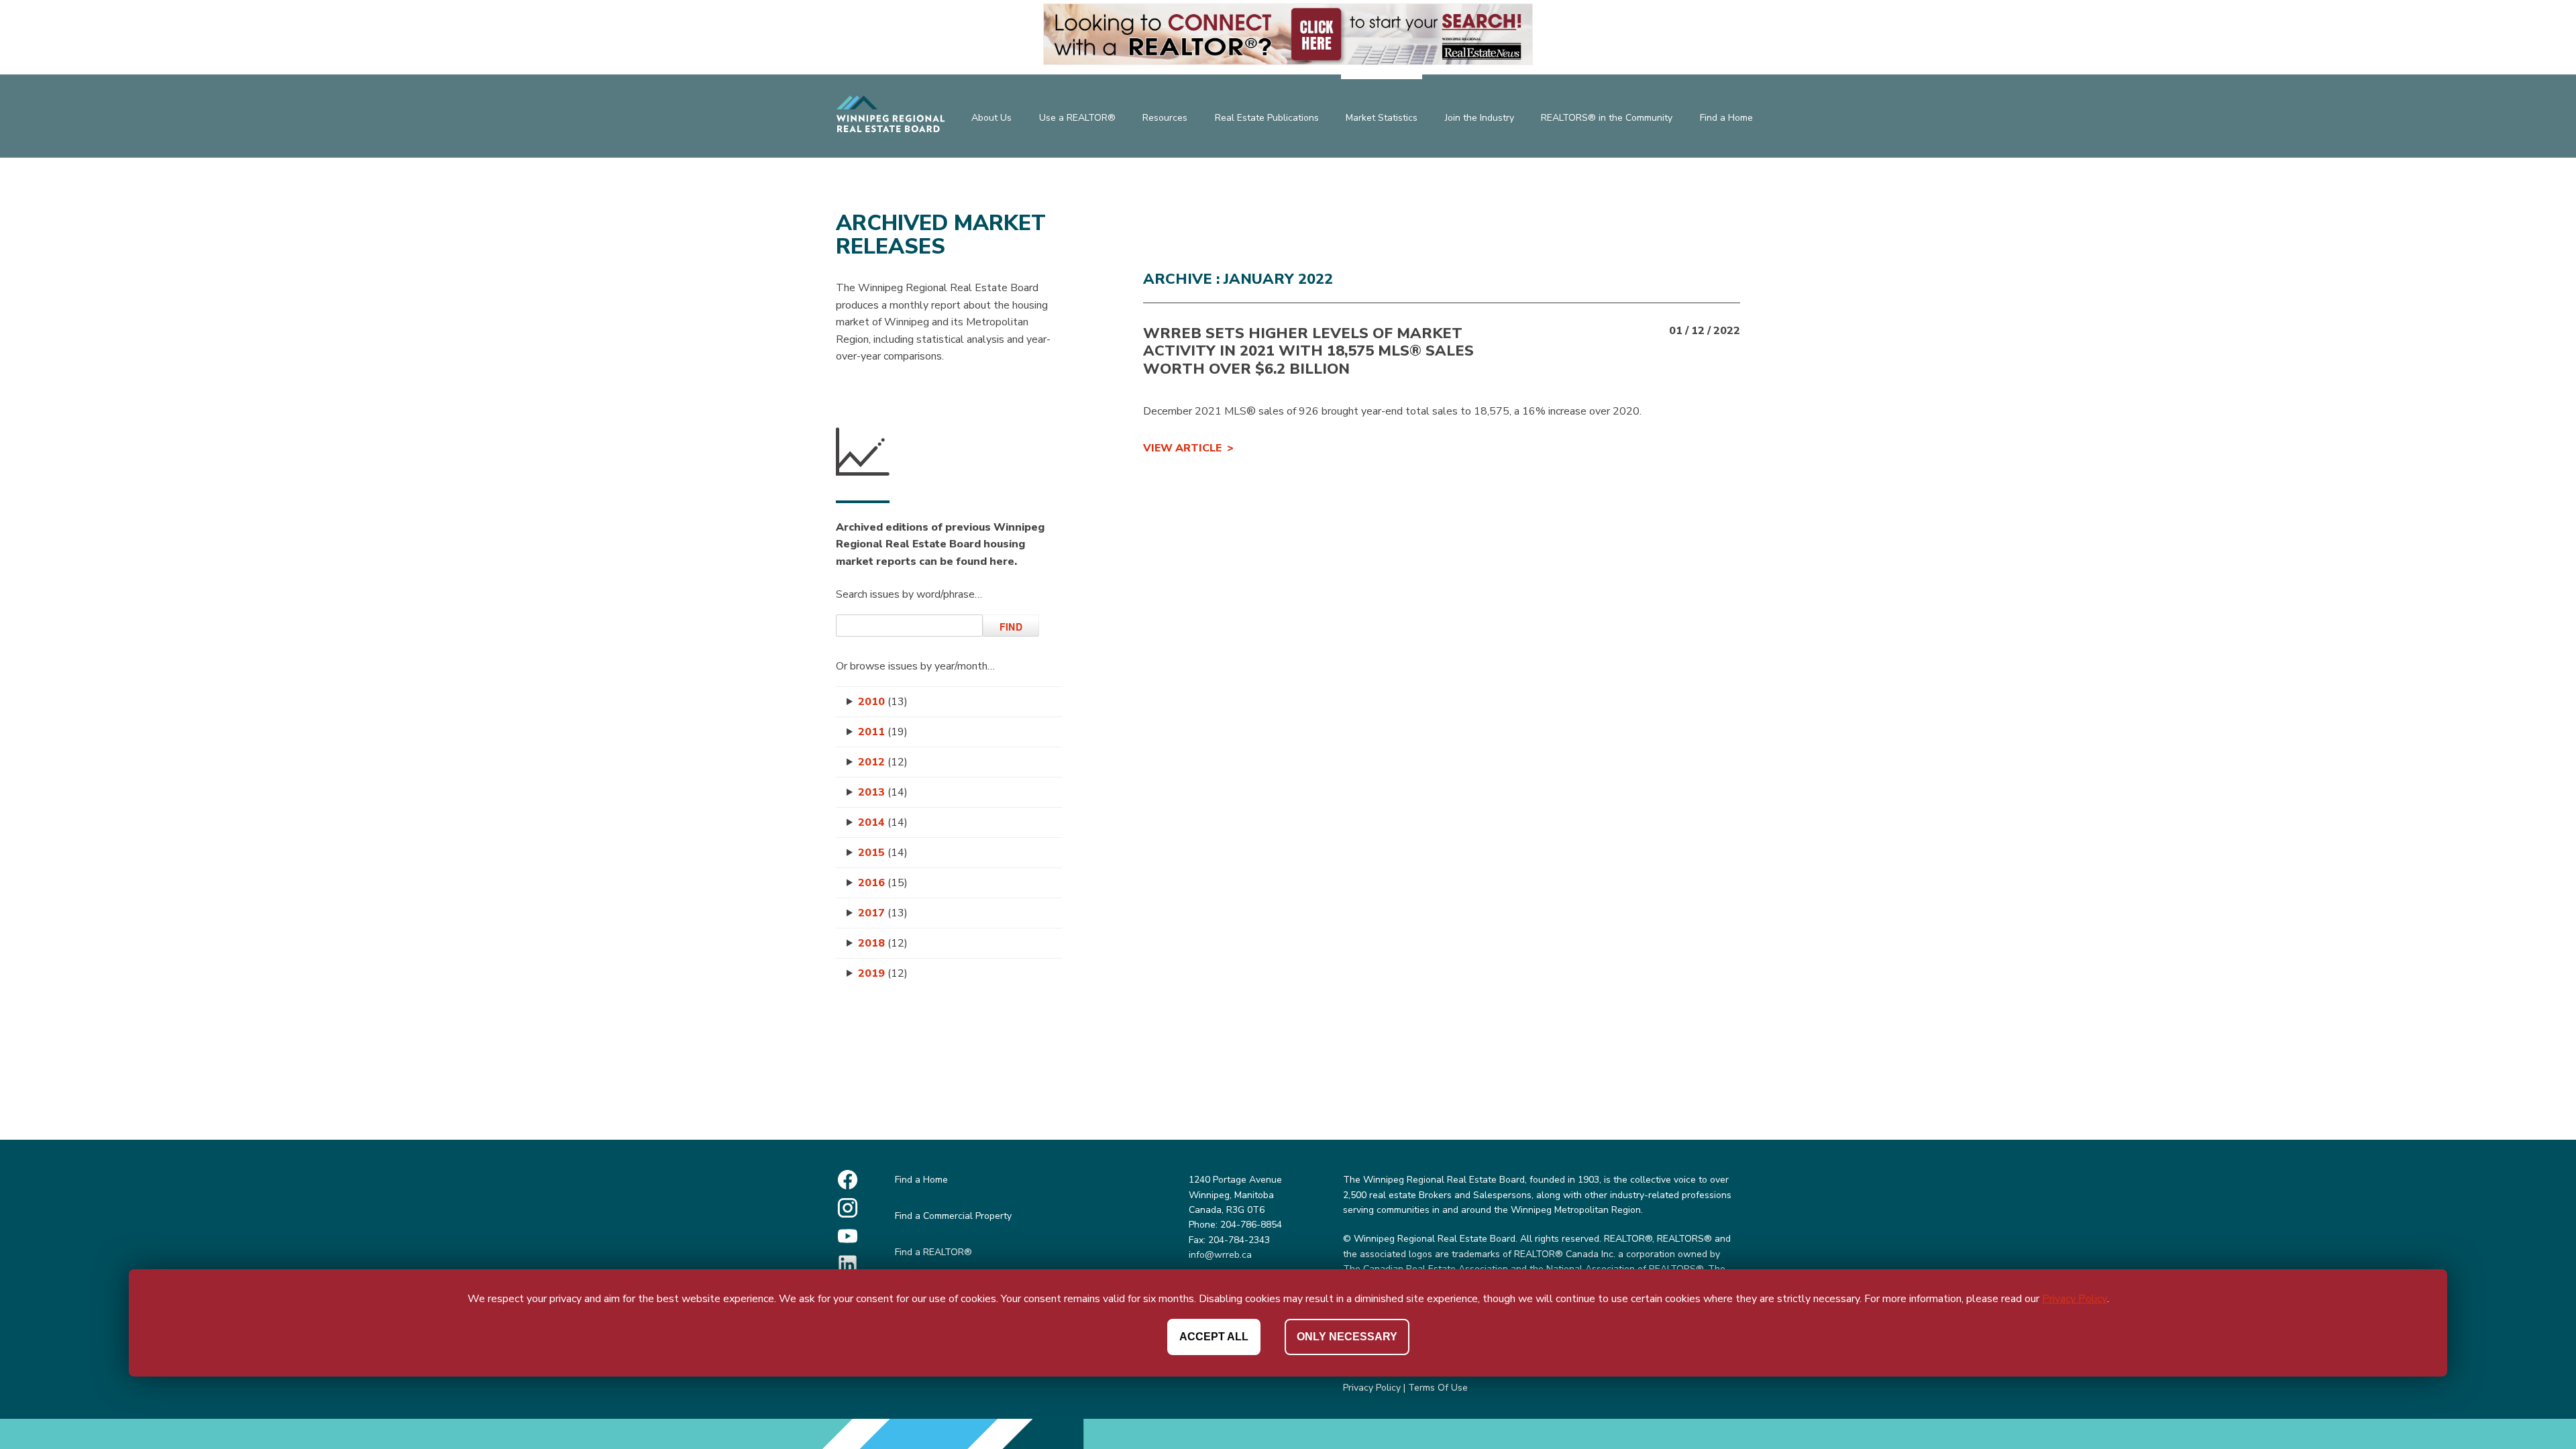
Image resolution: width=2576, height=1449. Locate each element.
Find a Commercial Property (953, 1216)
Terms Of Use (1438, 1388)
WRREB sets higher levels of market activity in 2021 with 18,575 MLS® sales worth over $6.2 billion (1308, 351)
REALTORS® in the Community (1607, 118)
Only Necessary (1347, 1337)
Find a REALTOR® (933, 1252)
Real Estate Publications (1267, 118)
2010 (883, 702)
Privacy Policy (1372, 1388)
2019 (883, 973)
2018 (883, 943)
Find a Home (1726, 118)
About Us (991, 118)
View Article (1182, 448)
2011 (883, 732)
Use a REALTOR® (1077, 118)
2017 (883, 913)
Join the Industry (1480, 118)
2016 (883, 883)
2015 (883, 853)
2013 (883, 792)
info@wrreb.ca (1220, 1255)
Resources (1165, 118)
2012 (883, 762)
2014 (883, 822)
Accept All (1214, 1337)
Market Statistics (1382, 118)
